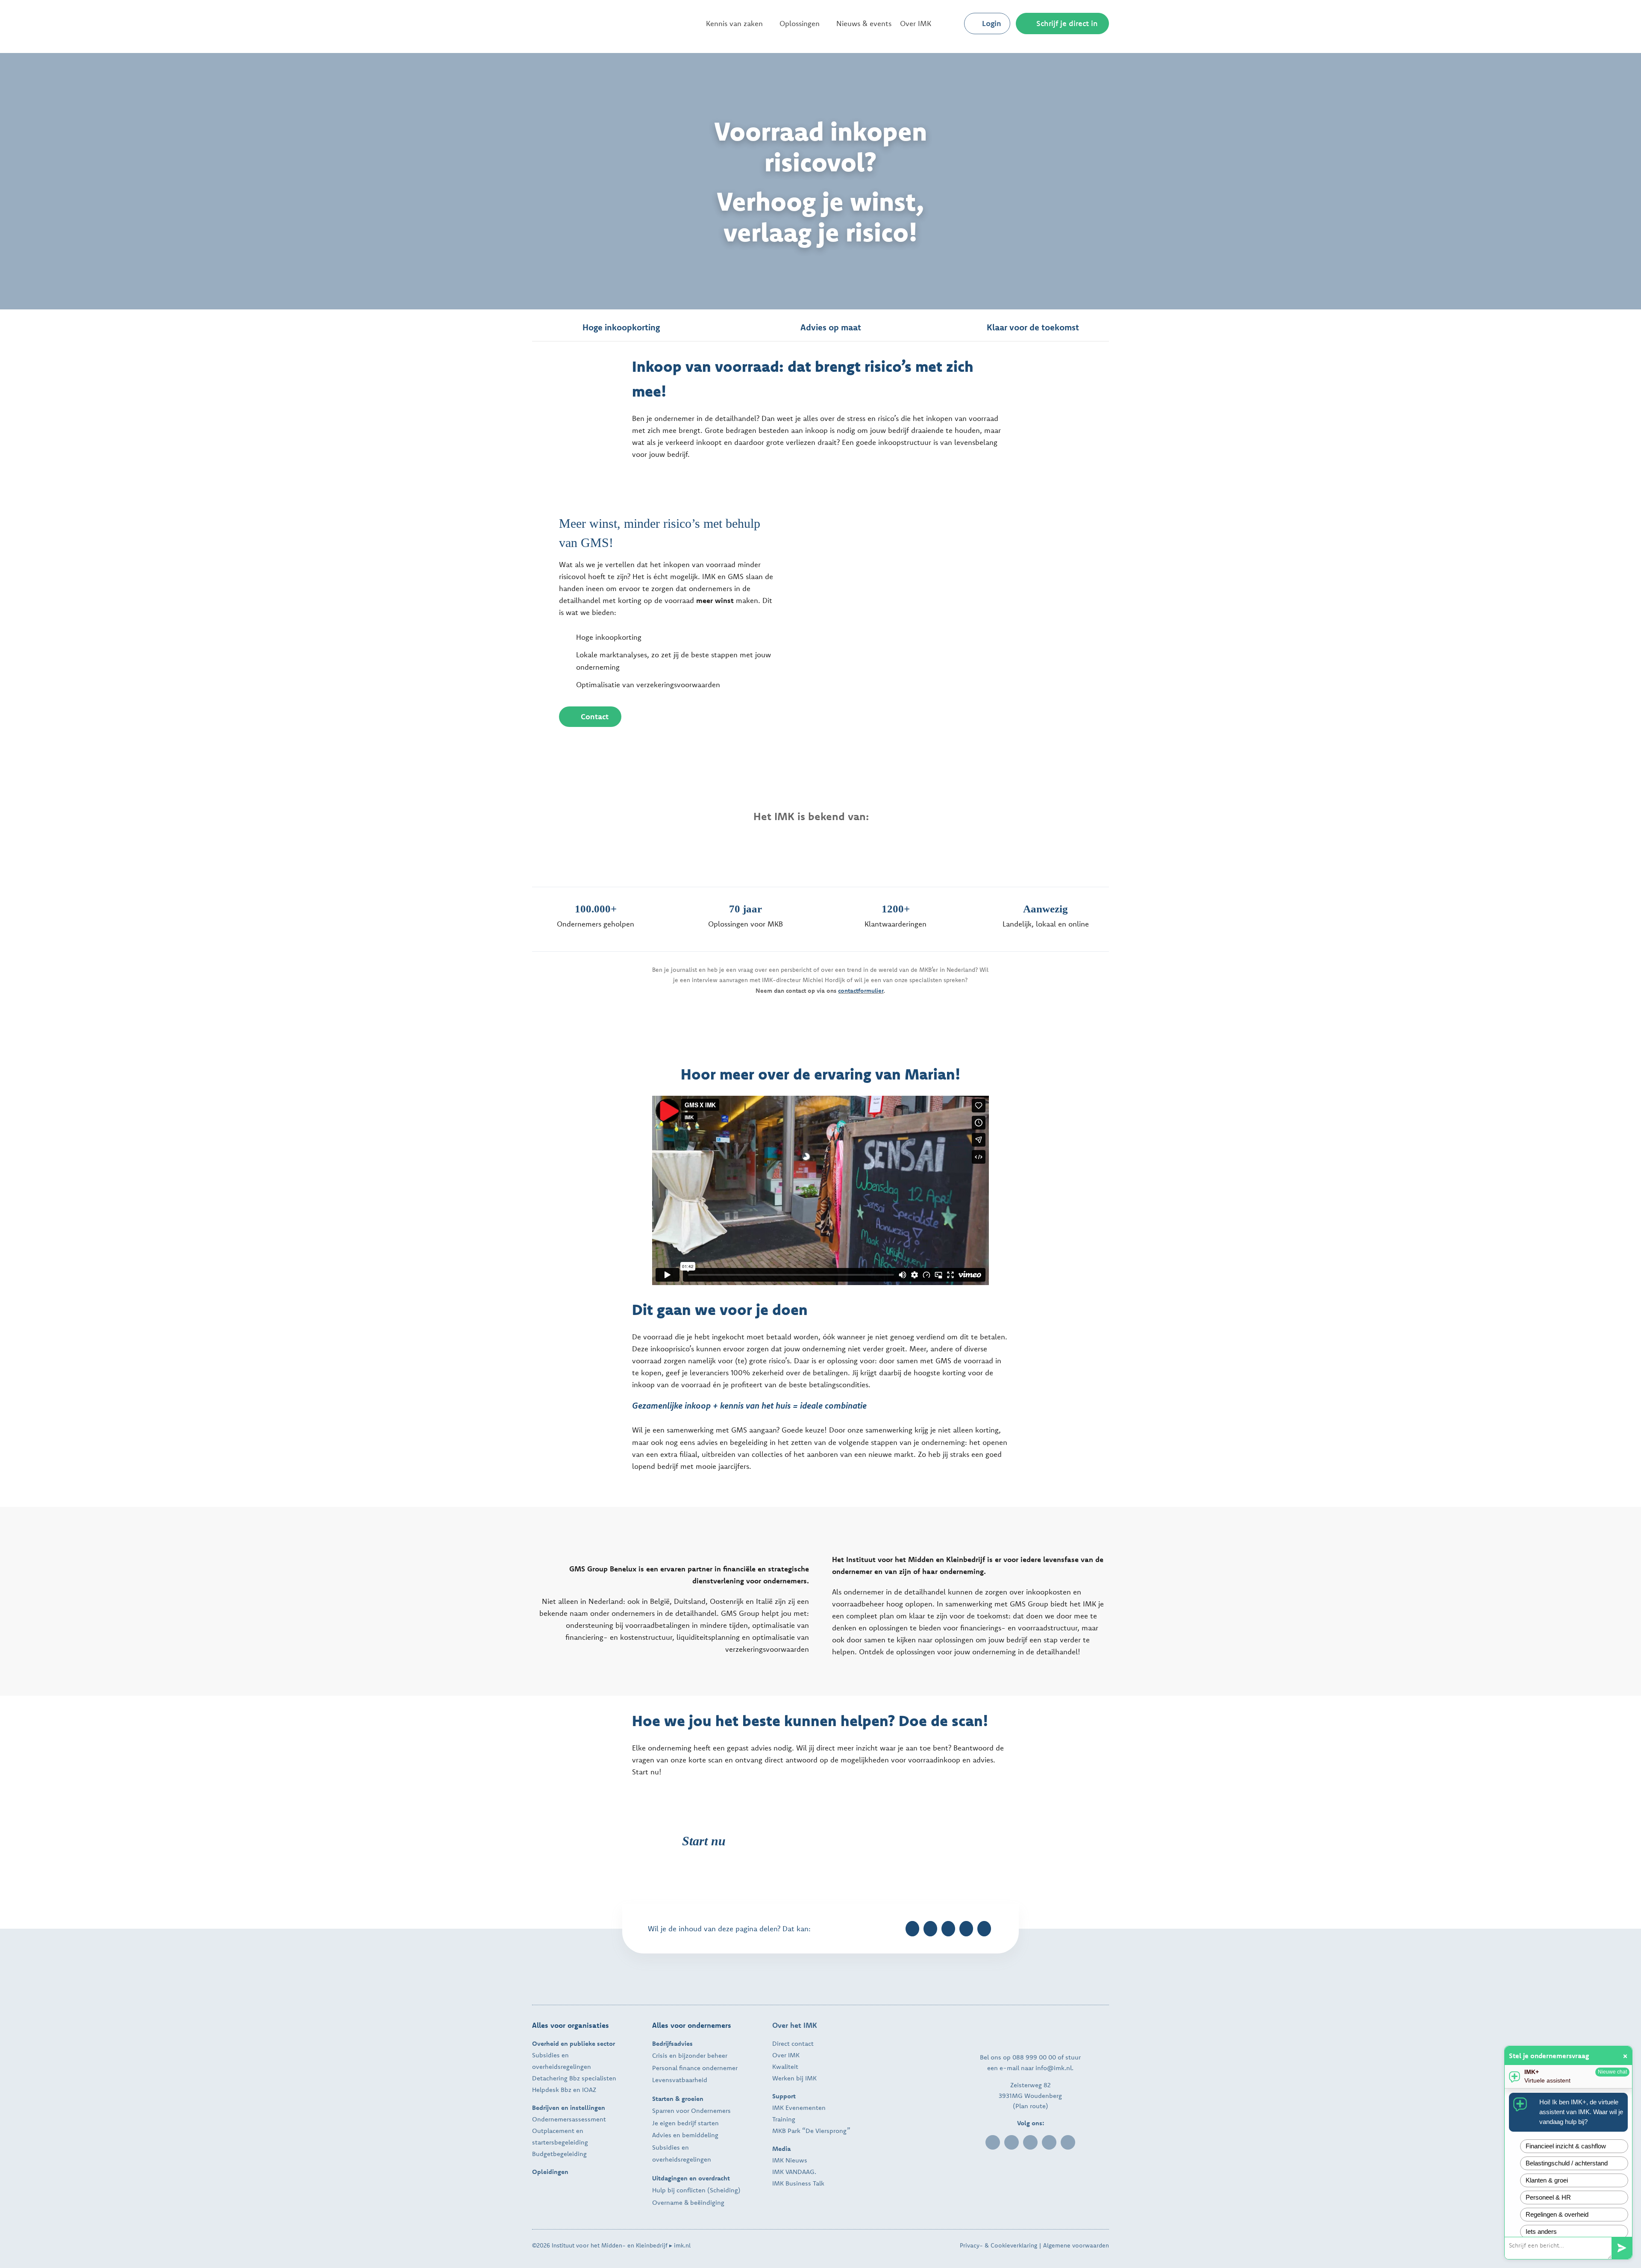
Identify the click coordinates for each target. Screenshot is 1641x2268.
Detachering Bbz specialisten (574, 2078)
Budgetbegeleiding (559, 2154)
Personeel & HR (1548, 2197)
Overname (667, 2202)
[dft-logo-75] (963, 846)
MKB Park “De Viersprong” (811, 2131)
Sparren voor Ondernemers (691, 2111)
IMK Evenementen (799, 2108)
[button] (950, 24)
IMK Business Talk (798, 2183)
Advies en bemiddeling (685, 2135)
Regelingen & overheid (1557, 2214)
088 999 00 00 (1034, 2057)
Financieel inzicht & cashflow (1566, 2146)
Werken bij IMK (794, 2078)
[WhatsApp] (966, 1929)
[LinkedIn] (948, 1929)
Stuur (1622, 2248)
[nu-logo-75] (674, 840)
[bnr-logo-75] (861, 846)
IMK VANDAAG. (794, 2172)
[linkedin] (993, 2142)
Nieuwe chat (1612, 2072)
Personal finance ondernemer (695, 2068)
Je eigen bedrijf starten (685, 2123)
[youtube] (1068, 2142)
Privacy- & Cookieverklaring (998, 2245)
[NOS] (581, 849)
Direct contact (793, 2043)
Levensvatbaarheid (680, 2080)
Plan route (1031, 2106)
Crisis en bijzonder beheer (690, 2055)
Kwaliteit (785, 2066)
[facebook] (1012, 2142)
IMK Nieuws (790, 2160)
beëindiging (707, 2202)
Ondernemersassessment (569, 2119)
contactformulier (861, 991)
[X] (930, 1929)
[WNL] (1060, 850)
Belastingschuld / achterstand (1567, 2163)
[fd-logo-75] (763, 843)
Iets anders (1541, 2231)
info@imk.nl (1054, 2068)
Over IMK (786, 2055)
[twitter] (1030, 2142)
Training (784, 2119)
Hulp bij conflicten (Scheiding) (696, 2190)
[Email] (984, 1929)
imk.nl (682, 2245)
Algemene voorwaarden (1076, 2245)
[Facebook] (912, 1929)
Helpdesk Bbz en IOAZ (564, 2090)
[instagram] (1049, 2142)
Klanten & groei (1547, 2180)
